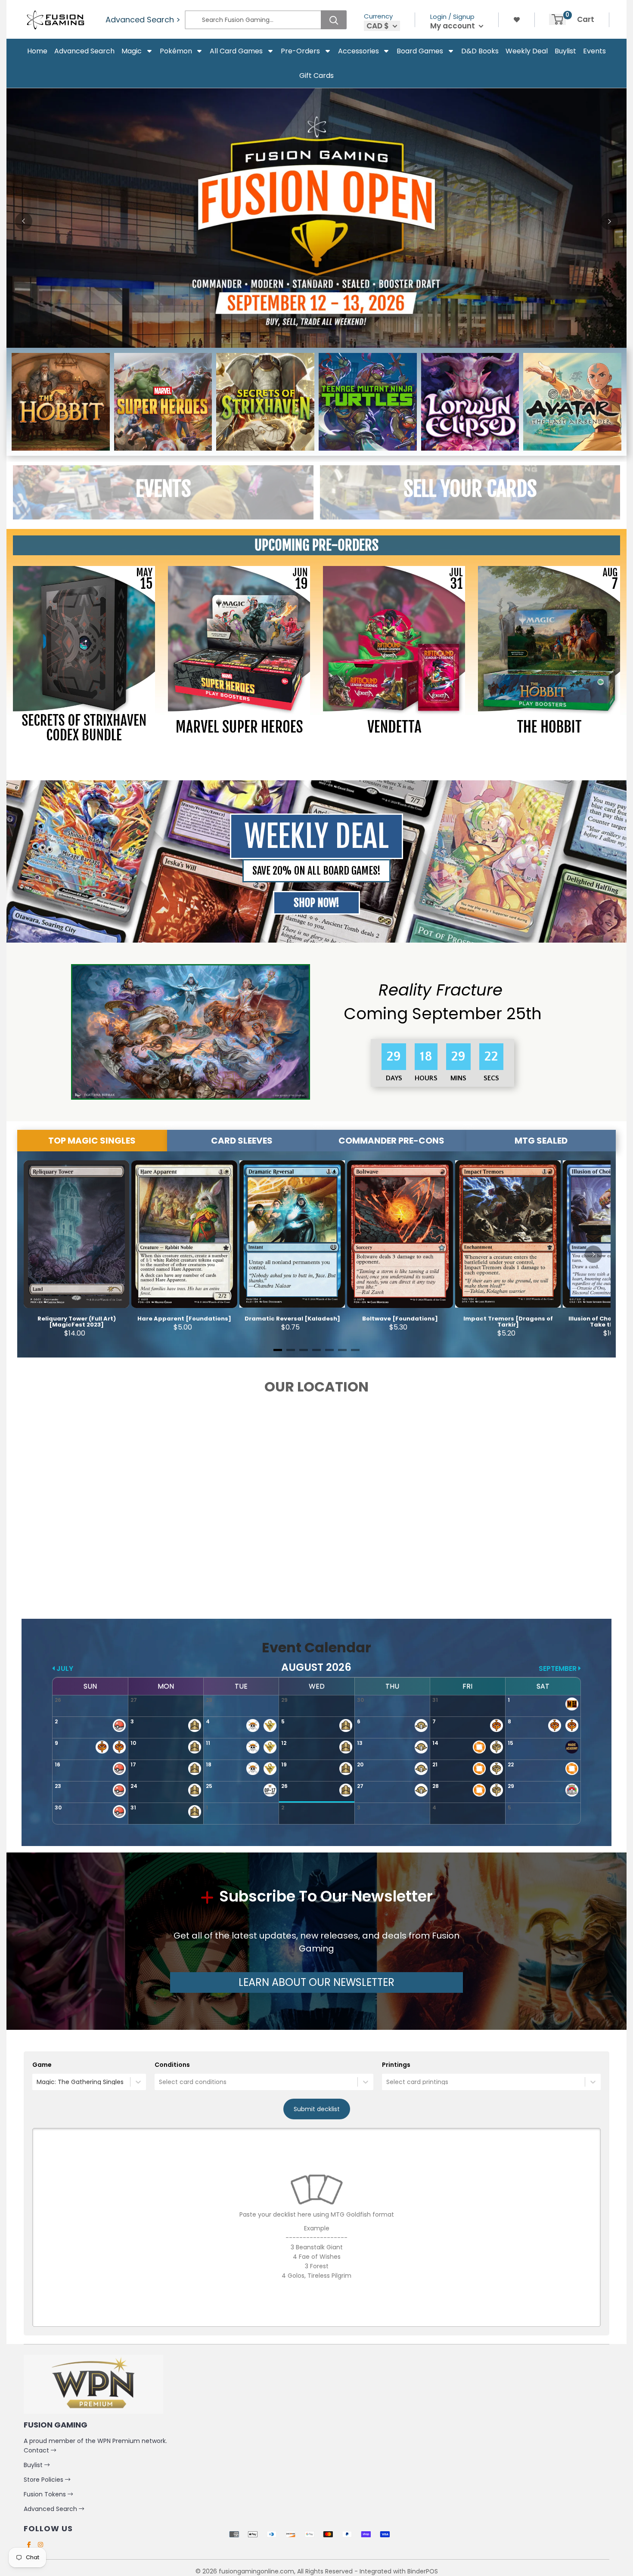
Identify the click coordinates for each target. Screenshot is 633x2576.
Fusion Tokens (46, 2494)
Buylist (34, 2465)
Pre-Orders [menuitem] (300, 51)
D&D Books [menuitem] (480, 51)
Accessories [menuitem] (358, 51)
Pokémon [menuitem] (176, 51)
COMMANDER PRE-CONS (391, 1141)
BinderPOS (423, 2571)
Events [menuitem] (594, 51)
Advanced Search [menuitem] (84, 51)
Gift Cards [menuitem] (316, 76)
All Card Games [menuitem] (236, 51)
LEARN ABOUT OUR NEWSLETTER (316, 1982)
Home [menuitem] (37, 51)
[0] (557, 19)
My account (453, 26)
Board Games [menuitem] (420, 51)
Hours (427, 1078)
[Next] (609, 221)
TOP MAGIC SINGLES (92, 1141)
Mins (459, 1078)
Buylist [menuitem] (565, 51)
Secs (491, 1078)
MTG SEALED (541, 1141)
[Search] (334, 20)
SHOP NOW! (316, 903)
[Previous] (24, 221)
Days (395, 1078)
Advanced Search (51, 2509)
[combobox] (37, 2082)
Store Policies (44, 2480)
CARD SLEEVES (242, 1141)
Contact (37, 2450)
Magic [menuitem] (132, 51)
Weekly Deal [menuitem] (527, 51)
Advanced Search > (143, 20)
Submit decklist (317, 2109)
